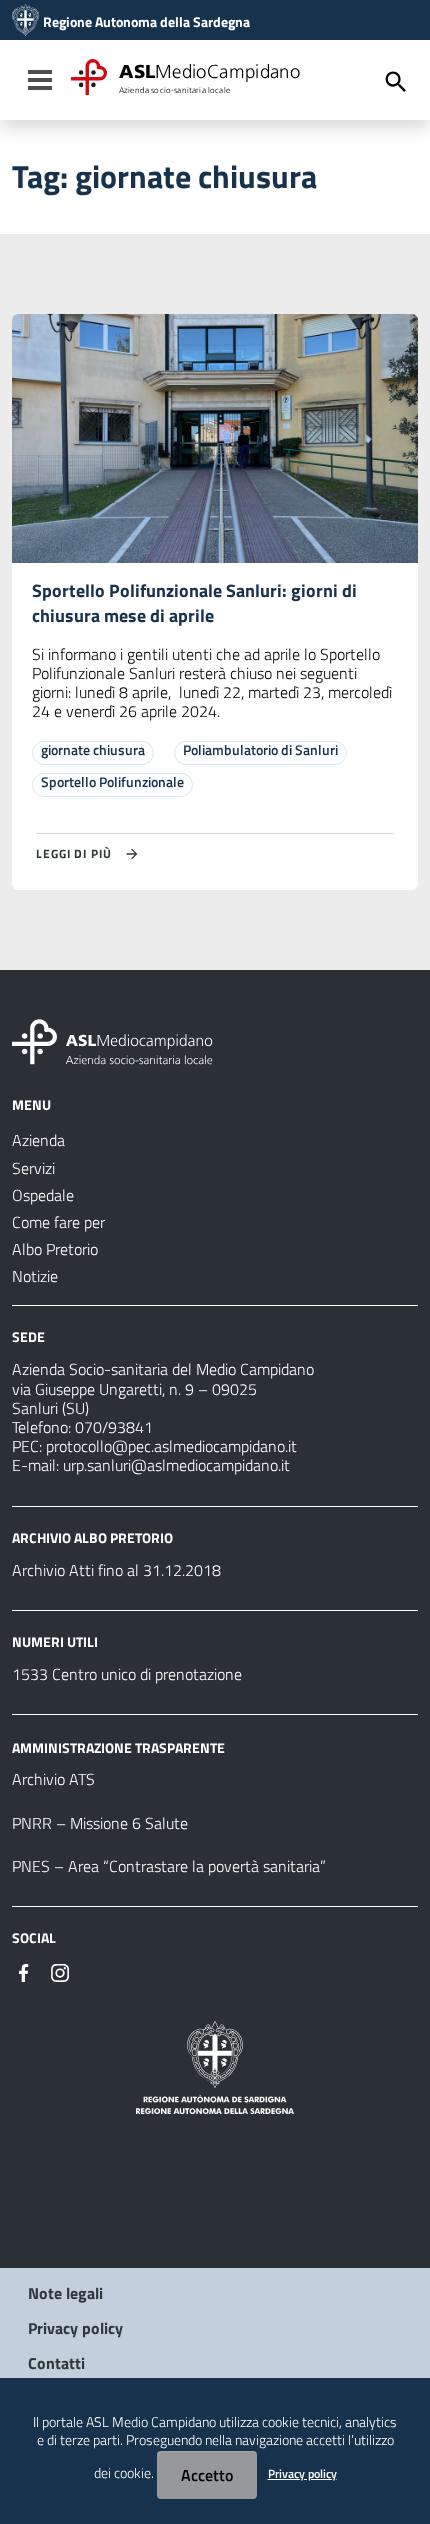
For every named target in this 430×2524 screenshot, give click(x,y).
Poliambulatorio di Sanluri (260, 749)
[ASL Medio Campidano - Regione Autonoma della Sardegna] (113, 1040)
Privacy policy (75, 2328)
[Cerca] (396, 82)
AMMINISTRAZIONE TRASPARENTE (118, 1746)
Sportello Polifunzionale (112, 781)
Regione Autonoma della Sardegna (146, 22)
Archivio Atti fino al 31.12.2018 (116, 1570)
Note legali (65, 2293)
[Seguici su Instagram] (60, 1971)
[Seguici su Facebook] (24, 1971)
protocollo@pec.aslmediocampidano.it (171, 1446)
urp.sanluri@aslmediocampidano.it (176, 1465)
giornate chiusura (93, 749)
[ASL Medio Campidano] (25, 22)
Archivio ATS (53, 1779)
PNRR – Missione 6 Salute (100, 1823)
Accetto (207, 2475)
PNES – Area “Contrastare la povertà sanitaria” (169, 1866)
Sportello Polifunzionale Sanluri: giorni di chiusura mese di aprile (194, 603)
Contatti (56, 2363)
